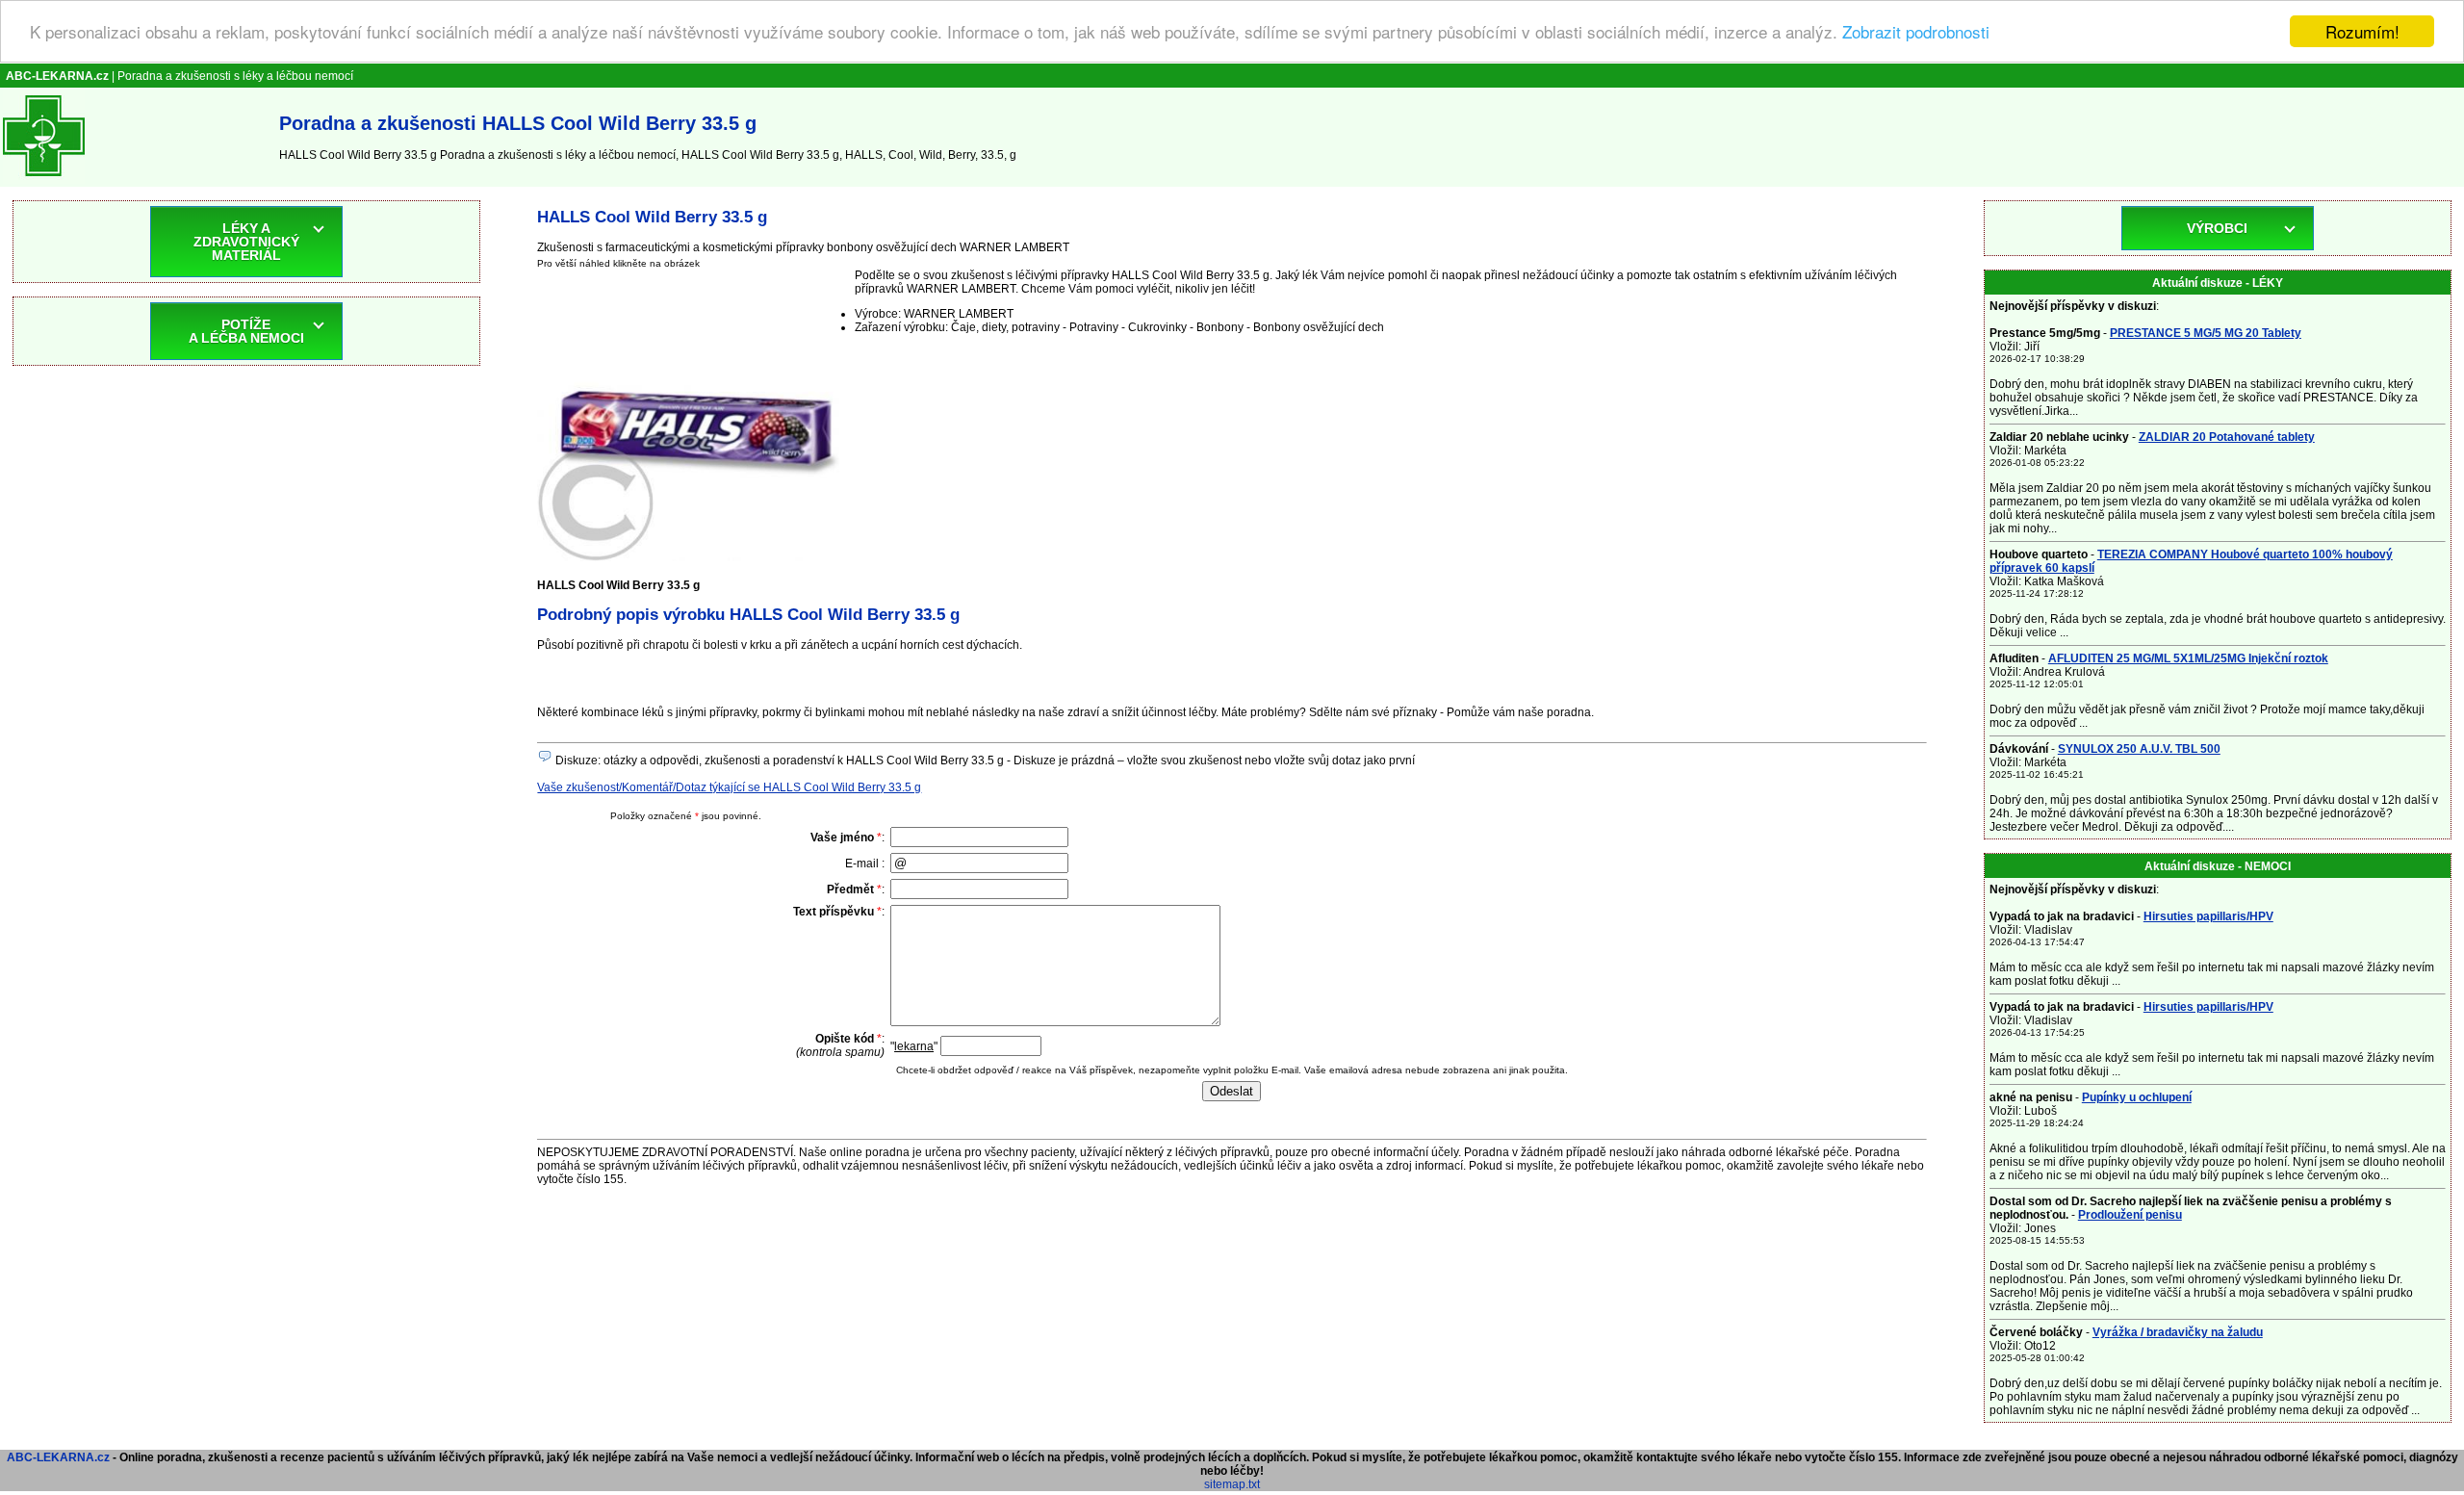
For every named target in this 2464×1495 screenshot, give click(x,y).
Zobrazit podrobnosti (1916, 32)
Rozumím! (2362, 31)
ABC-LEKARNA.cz (58, 1457)
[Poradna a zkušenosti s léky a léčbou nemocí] (44, 180)
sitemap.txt (1232, 1484)
